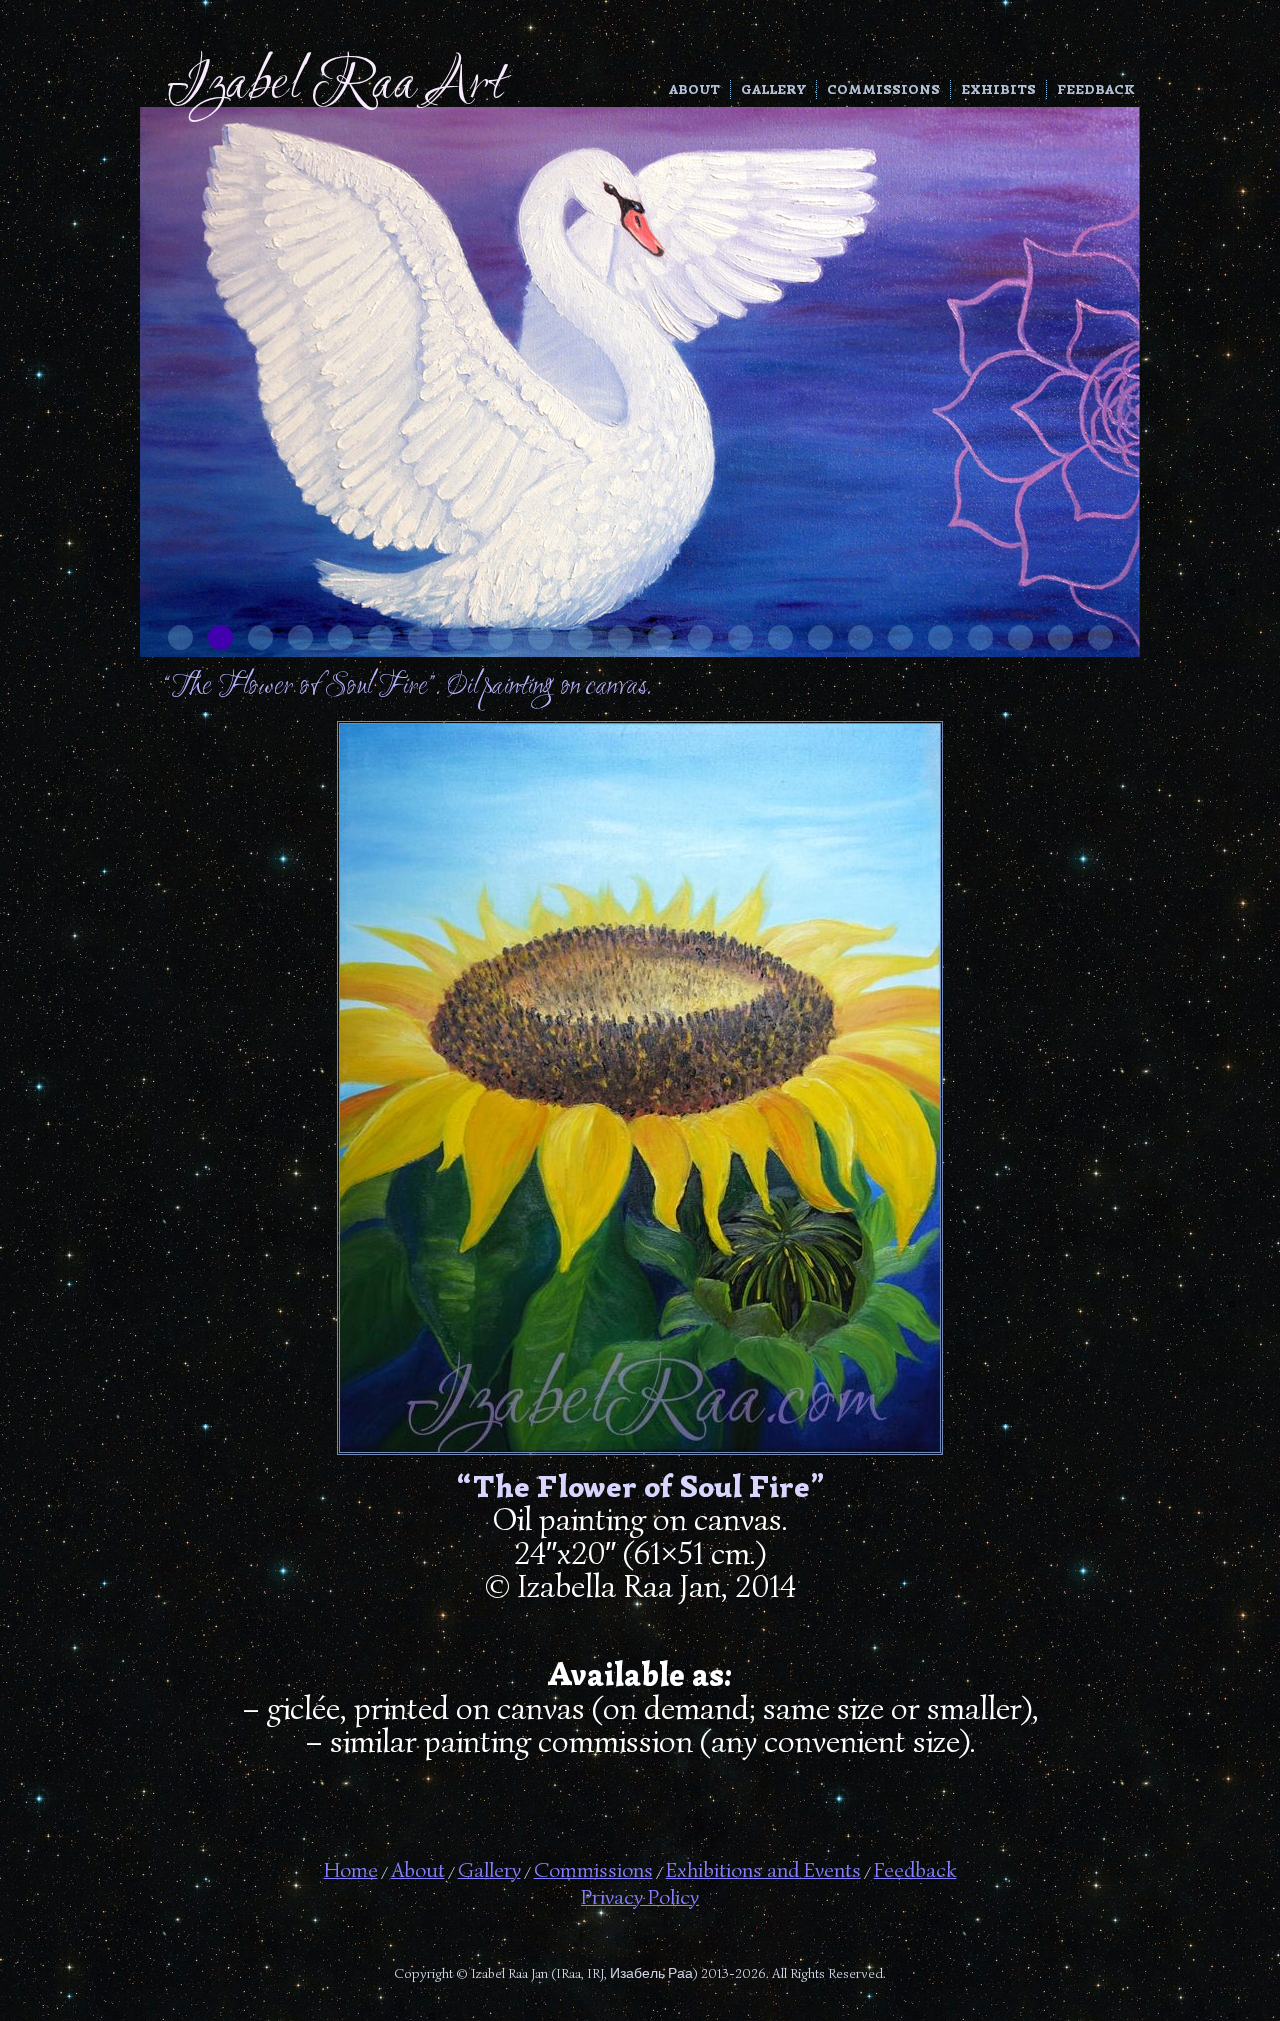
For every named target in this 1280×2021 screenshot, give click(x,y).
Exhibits (998, 89)
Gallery (773, 89)
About (694, 89)
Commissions (883, 89)
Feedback (1096, 89)
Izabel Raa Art (335, 85)
